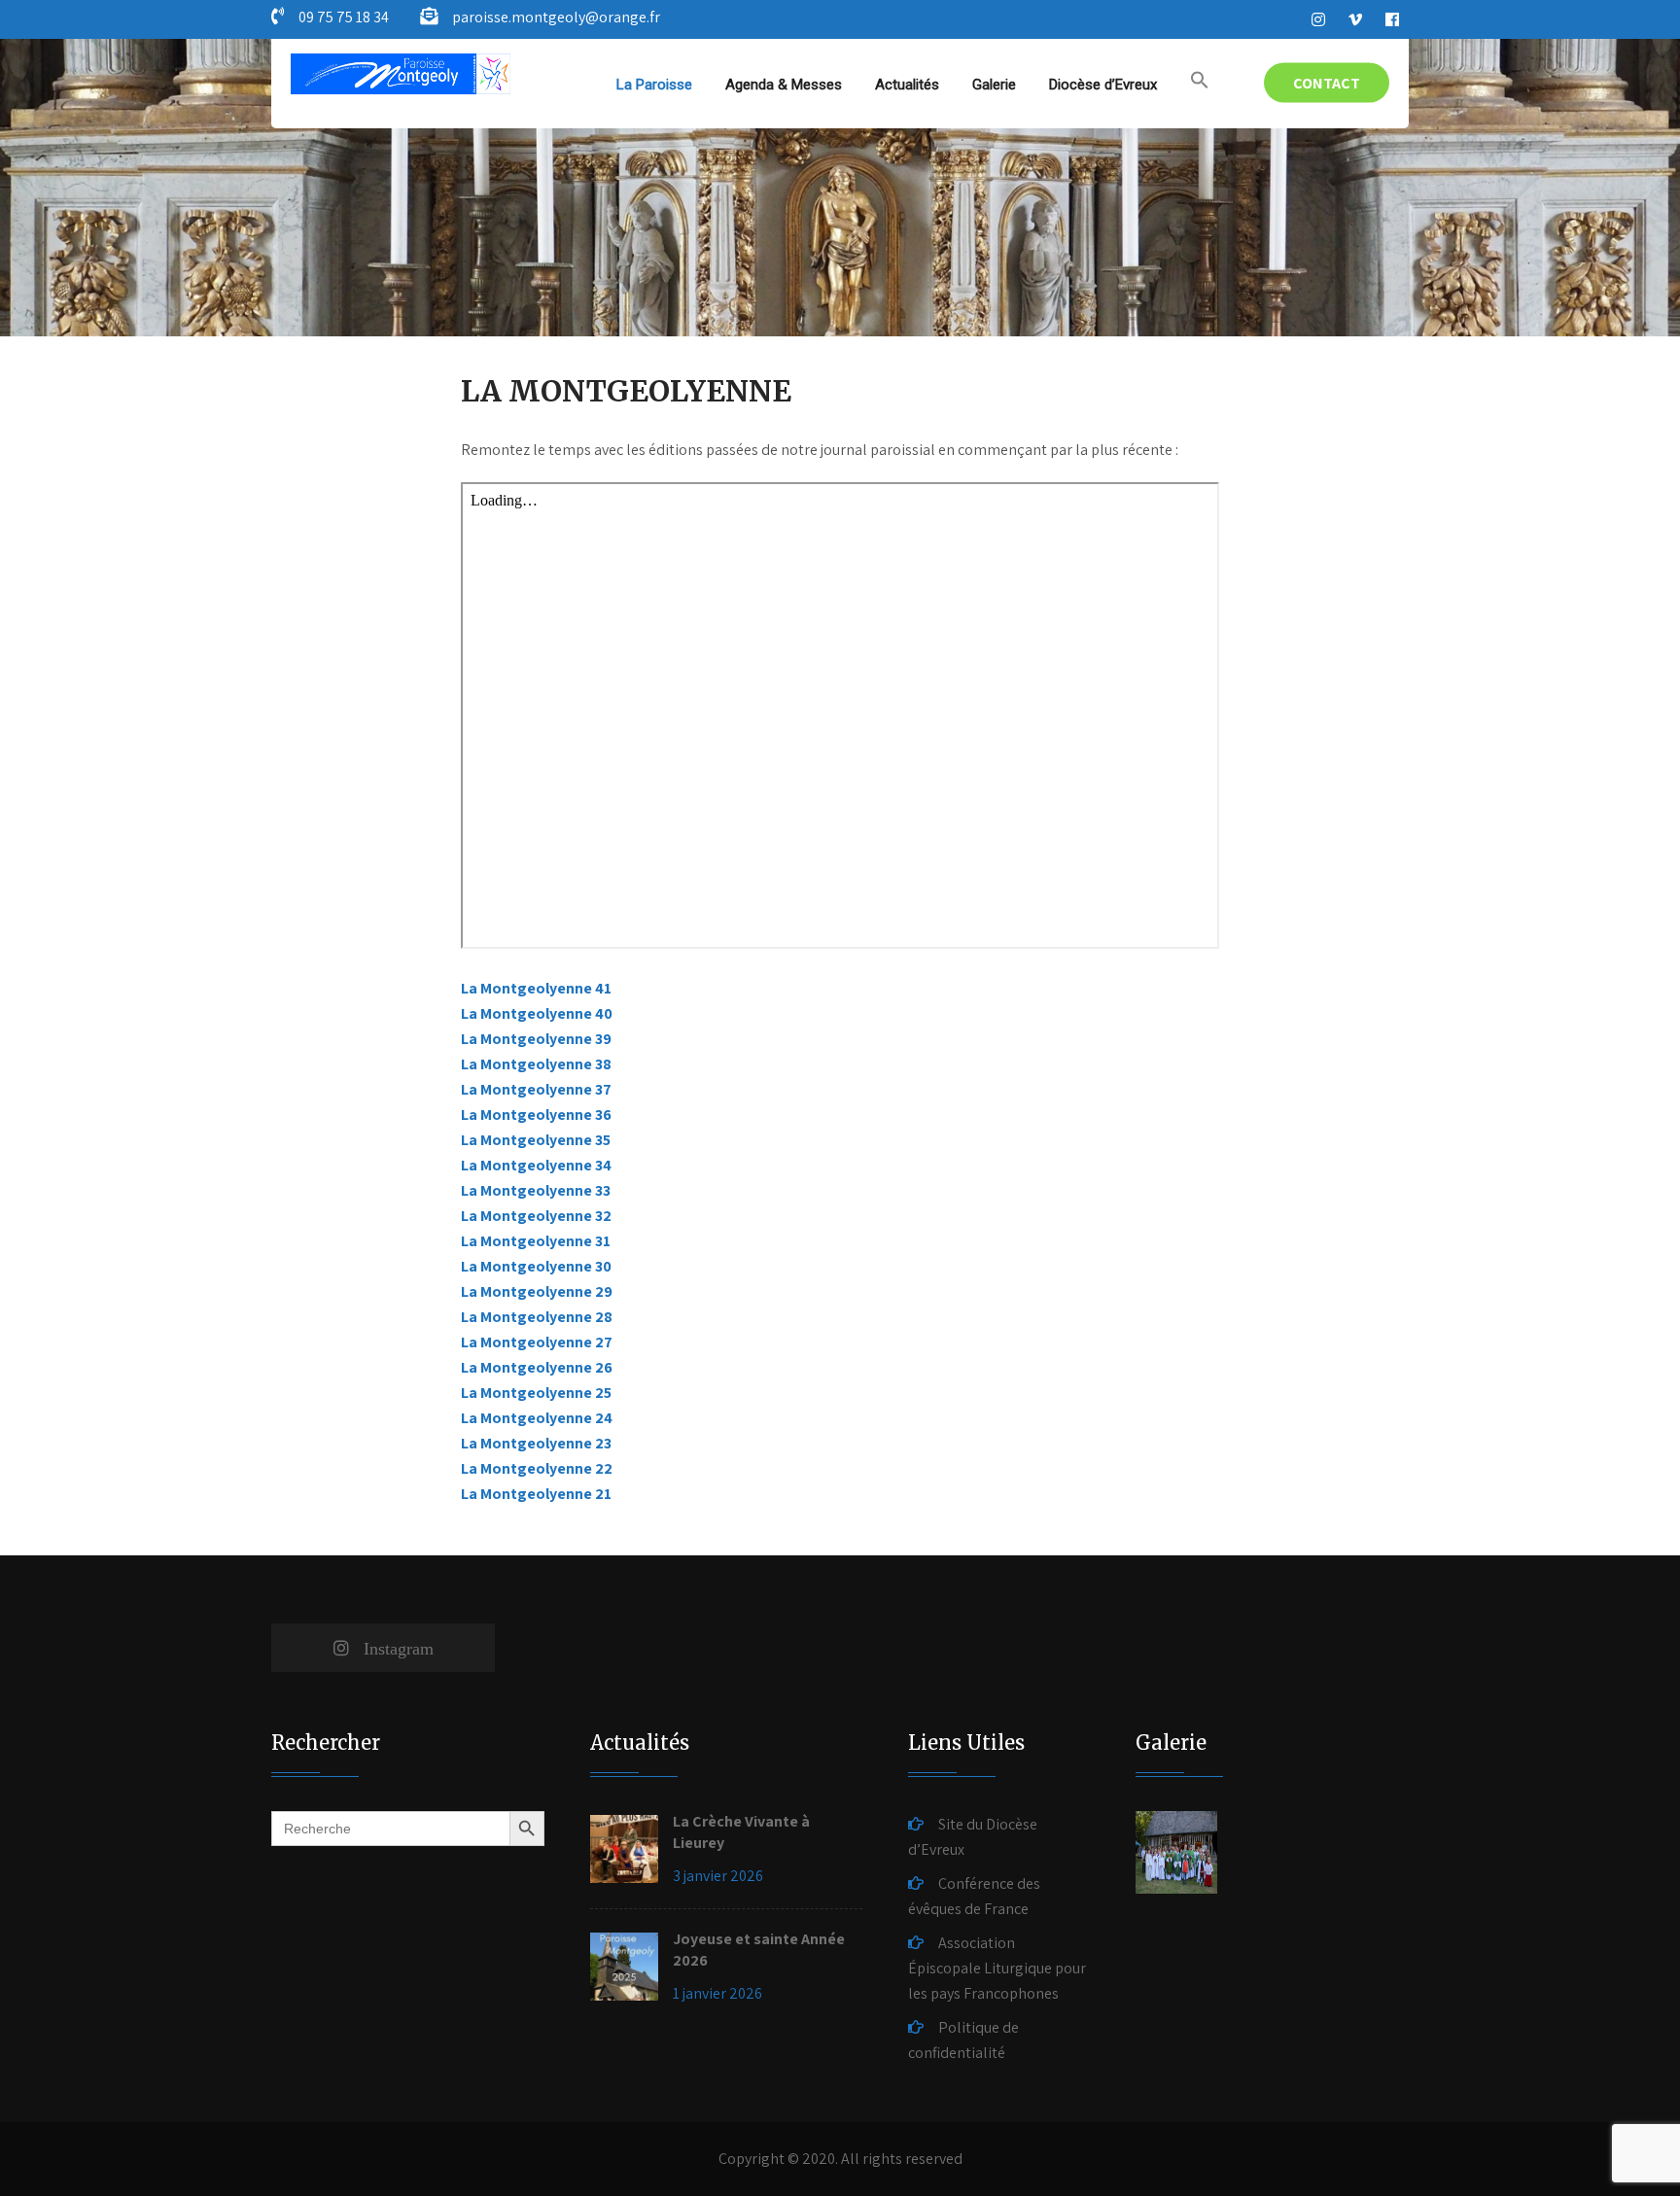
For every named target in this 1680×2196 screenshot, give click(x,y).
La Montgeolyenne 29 (537, 1291)
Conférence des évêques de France (974, 1896)
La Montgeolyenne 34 (536, 1165)
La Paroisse (654, 85)
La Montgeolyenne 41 (536, 988)
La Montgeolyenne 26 (537, 1367)
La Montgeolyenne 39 (536, 1039)
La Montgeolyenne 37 (536, 1089)
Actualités (907, 85)
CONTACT (1327, 83)
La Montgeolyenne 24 (537, 1418)
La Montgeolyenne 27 (537, 1342)
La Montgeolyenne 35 (536, 1140)
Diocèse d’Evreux (1103, 85)
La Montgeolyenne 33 (536, 1190)
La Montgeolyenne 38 (536, 1064)
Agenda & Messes (784, 85)
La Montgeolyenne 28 (537, 1317)
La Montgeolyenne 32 (536, 1216)
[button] (1200, 81)
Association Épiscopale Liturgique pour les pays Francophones (997, 1968)
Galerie (994, 85)
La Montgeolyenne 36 (536, 1115)
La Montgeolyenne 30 (536, 1266)
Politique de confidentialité (963, 2040)
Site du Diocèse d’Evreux (973, 1837)
